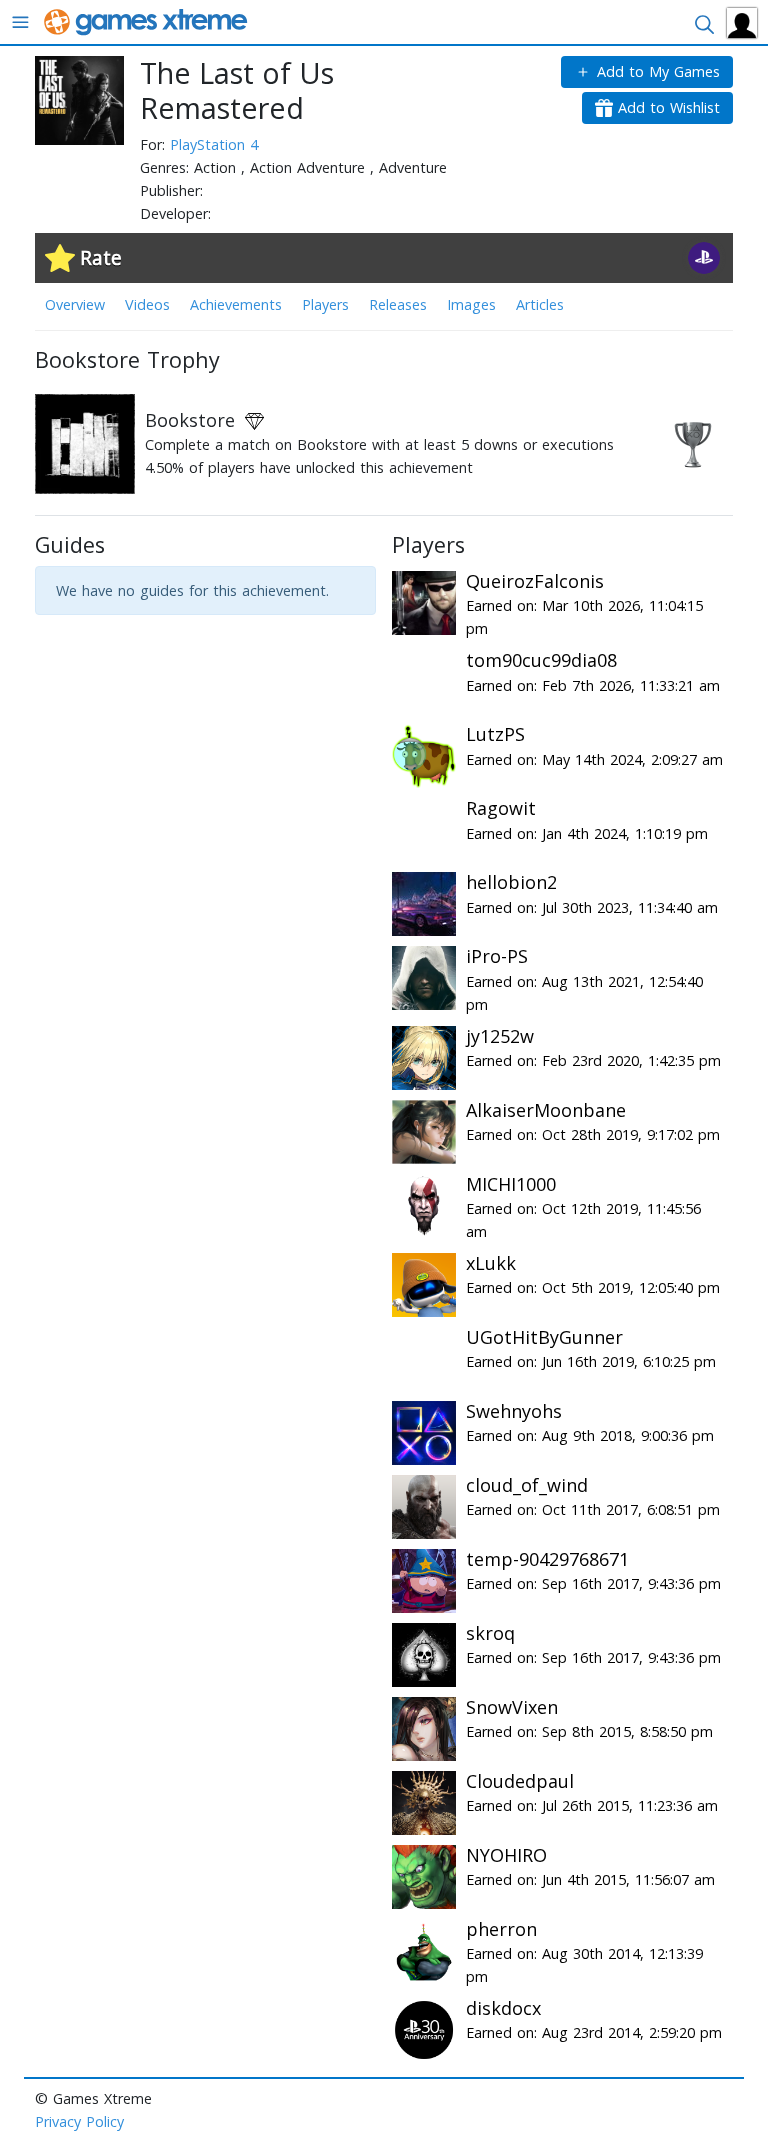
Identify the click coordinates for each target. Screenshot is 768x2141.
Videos (147, 304)
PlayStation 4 (214, 144)
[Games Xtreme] (147, 20)
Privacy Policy (79, 2121)
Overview (75, 304)
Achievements (236, 304)
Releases (398, 304)
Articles (540, 304)
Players (325, 304)
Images (471, 304)
